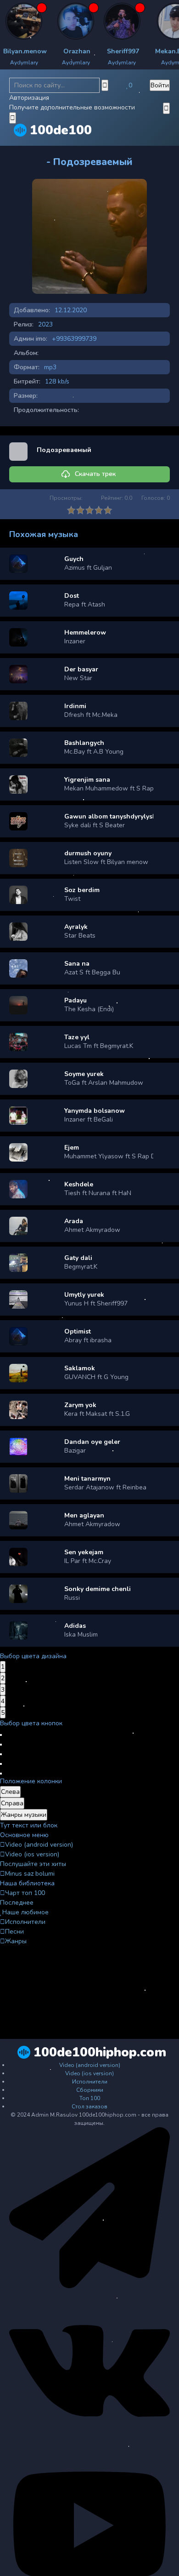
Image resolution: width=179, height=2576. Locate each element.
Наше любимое (25, 1912)
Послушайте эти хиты (33, 1864)
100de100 (61, 130)
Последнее (17, 1903)
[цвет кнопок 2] (1, 1745)
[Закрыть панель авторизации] (13, 118)
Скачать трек (95, 474)
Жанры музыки (24, 1815)
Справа (12, 1803)
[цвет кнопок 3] (1, 1754)
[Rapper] (96, 21)
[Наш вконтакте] (89, 2450)
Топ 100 (90, 2098)
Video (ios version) (32, 1854)
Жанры (16, 1941)
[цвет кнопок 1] (1, 1735)
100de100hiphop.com (100, 2052)
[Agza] (50, 21)
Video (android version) (39, 1845)
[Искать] (105, 85)
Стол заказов (89, 2107)
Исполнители (25, 1922)
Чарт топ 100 (25, 1893)
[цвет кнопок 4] (1, 1764)
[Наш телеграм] (89, 2286)
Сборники (90, 2090)
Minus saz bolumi (30, 1874)
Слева (10, 1792)
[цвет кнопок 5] (1, 1774)
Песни (14, 1932)
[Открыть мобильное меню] (166, 108)
